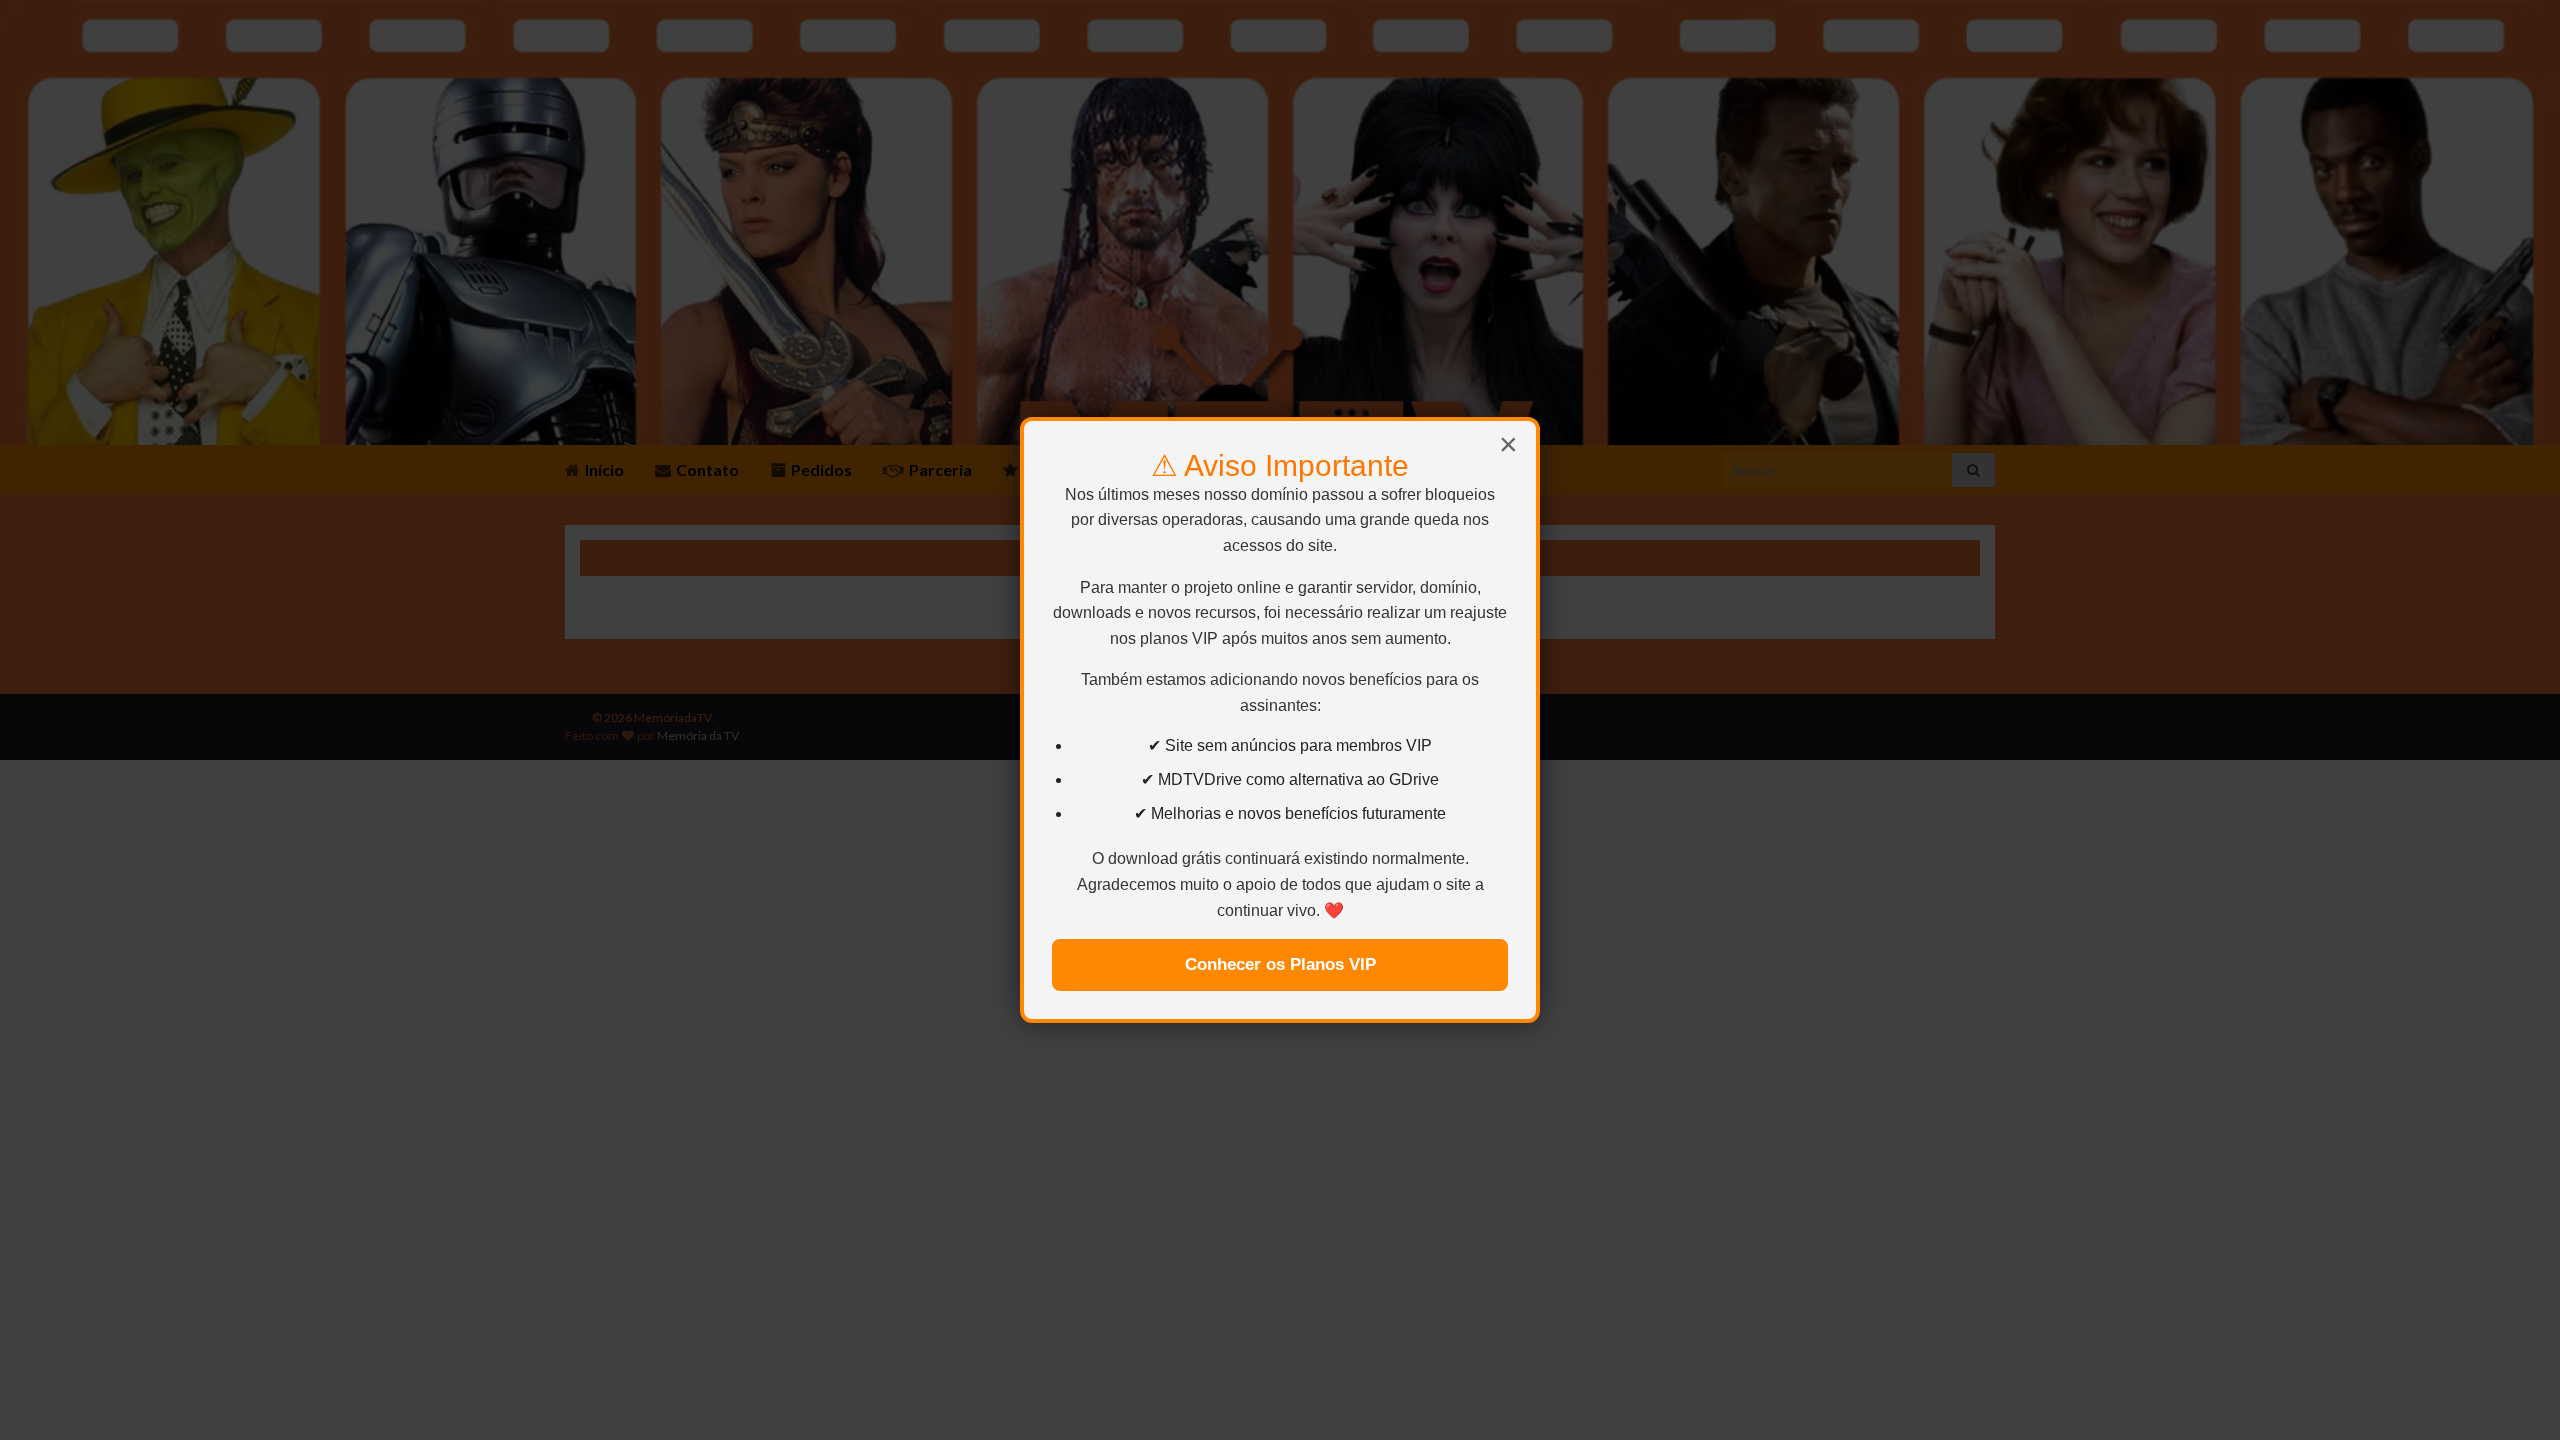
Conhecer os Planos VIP (1280, 964)
